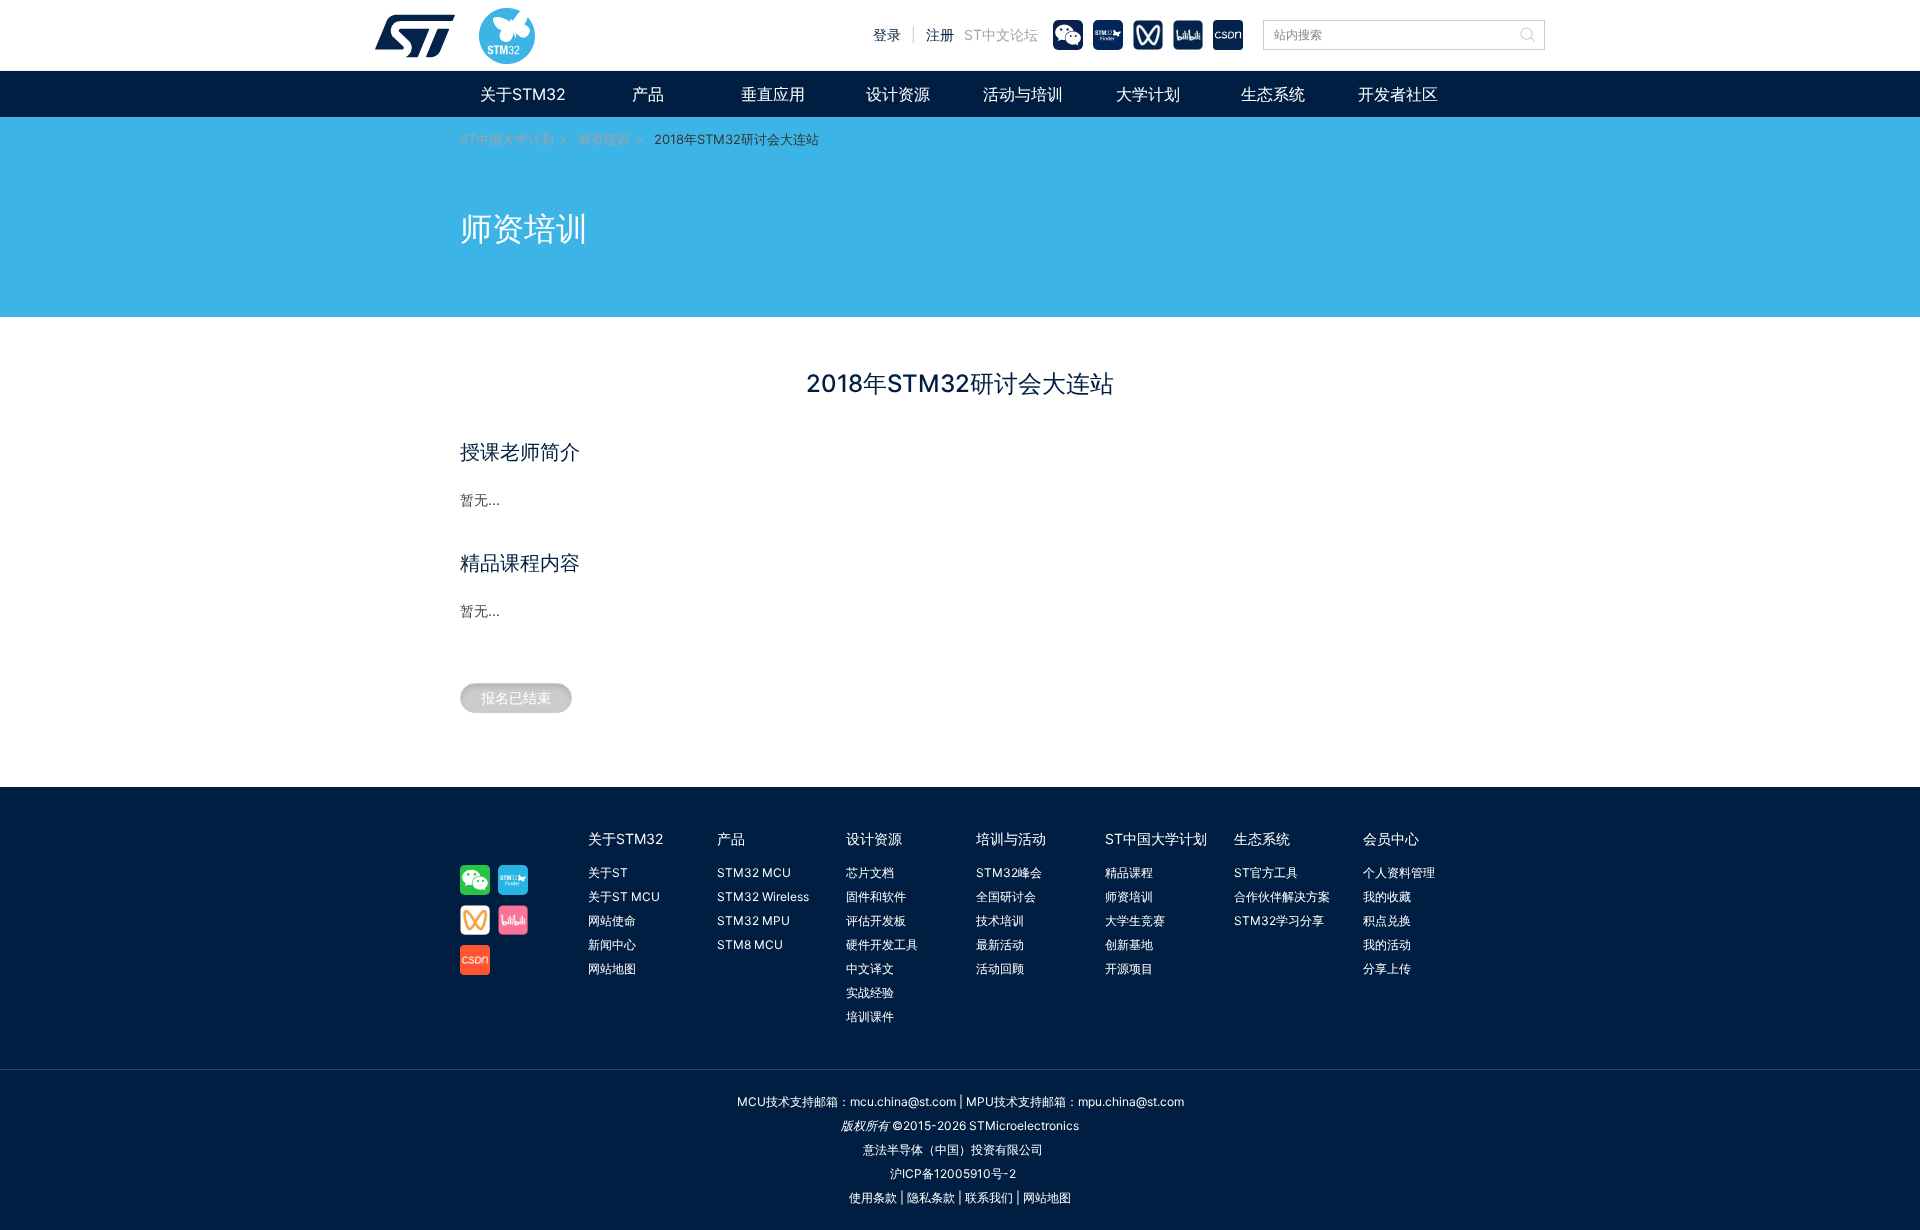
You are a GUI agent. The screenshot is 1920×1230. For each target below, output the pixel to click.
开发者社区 (1398, 94)
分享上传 (1387, 968)
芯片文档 (870, 872)
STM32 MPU (753, 920)
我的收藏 (1387, 896)
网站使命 (612, 920)
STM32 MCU (754, 872)
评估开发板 (876, 920)
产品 (648, 94)
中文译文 (870, 968)
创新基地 (1129, 944)
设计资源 (898, 94)
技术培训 (1000, 920)
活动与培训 (1023, 94)
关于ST (608, 872)
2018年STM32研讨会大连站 (736, 139)
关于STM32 (523, 94)
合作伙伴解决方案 (1282, 896)
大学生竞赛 (1135, 920)
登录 (887, 34)
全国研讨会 (1006, 896)
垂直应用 (773, 94)
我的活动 (1387, 944)
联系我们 (989, 1197)
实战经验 (870, 992)
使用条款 (873, 1197)
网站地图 (612, 968)
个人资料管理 (1399, 872)
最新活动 (1000, 944)
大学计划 (1148, 94)
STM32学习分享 (1279, 920)
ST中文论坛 (1001, 34)
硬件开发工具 (882, 944)
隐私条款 (931, 1197)
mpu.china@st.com (1131, 1101)
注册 (940, 34)
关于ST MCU (624, 896)
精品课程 (1129, 872)
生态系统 (1273, 94)
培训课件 (870, 1016)
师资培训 (604, 139)
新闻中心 (612, 944)
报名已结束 (516, 697)
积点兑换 (1387, 920)
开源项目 (1129, 968)
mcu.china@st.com (903, 1101)
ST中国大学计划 (507, 139)
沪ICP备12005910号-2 (953, 1173)
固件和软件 (876, 896)
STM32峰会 (1009, 872)
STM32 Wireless (763, 896)
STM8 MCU (750, 944)
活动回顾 (1000, 968)
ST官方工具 (1266, 872)
